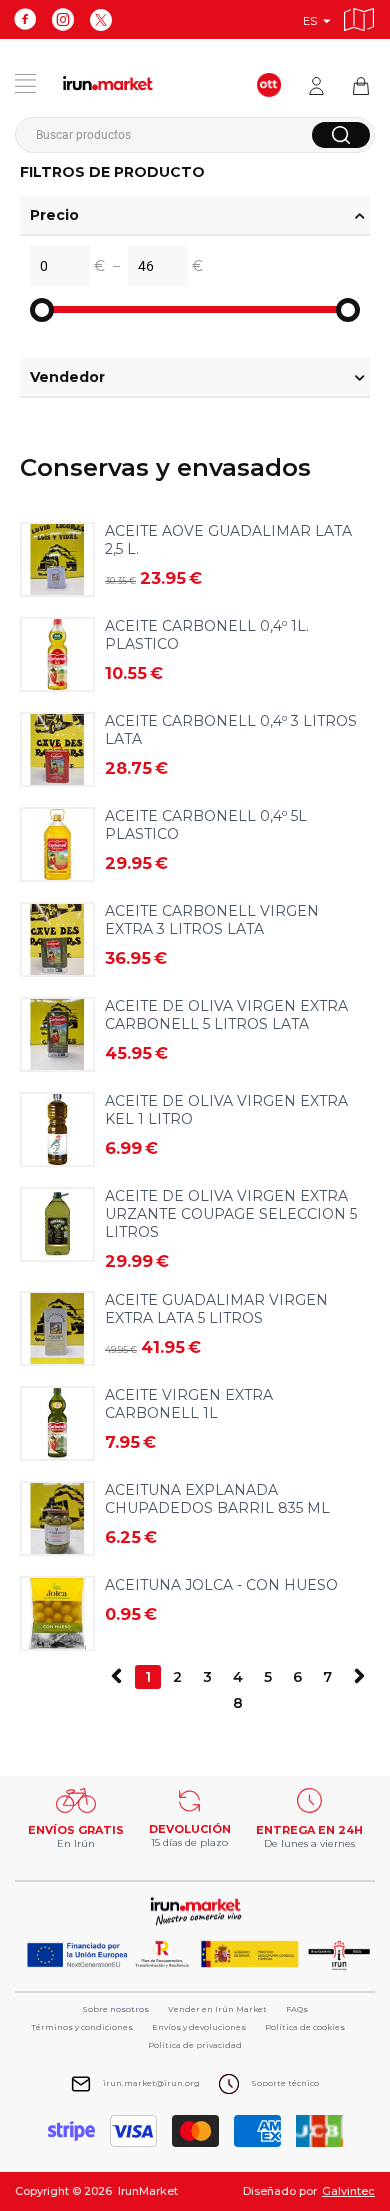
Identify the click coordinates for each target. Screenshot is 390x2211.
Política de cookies (305, 2027)
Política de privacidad (195, 2045)
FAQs (297, 2009)
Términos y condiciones (82, 2027)
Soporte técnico (285, 2083)
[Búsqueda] (341, 135)
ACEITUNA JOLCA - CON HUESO (221, 1585)
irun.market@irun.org (151, 2083)
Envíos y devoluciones (199, 2027)
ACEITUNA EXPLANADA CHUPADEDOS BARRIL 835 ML (217, 1499)
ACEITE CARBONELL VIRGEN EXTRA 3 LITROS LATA (212, 920)
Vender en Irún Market (217, 2009)
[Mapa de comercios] (359, 16)
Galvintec (348, 2191)
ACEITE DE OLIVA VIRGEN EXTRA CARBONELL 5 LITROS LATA (226, 1015)
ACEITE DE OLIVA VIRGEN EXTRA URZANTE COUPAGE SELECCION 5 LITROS (231, 1214)
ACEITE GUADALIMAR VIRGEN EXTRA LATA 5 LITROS (216, 1309)
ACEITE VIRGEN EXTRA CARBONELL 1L (189, 1404)
